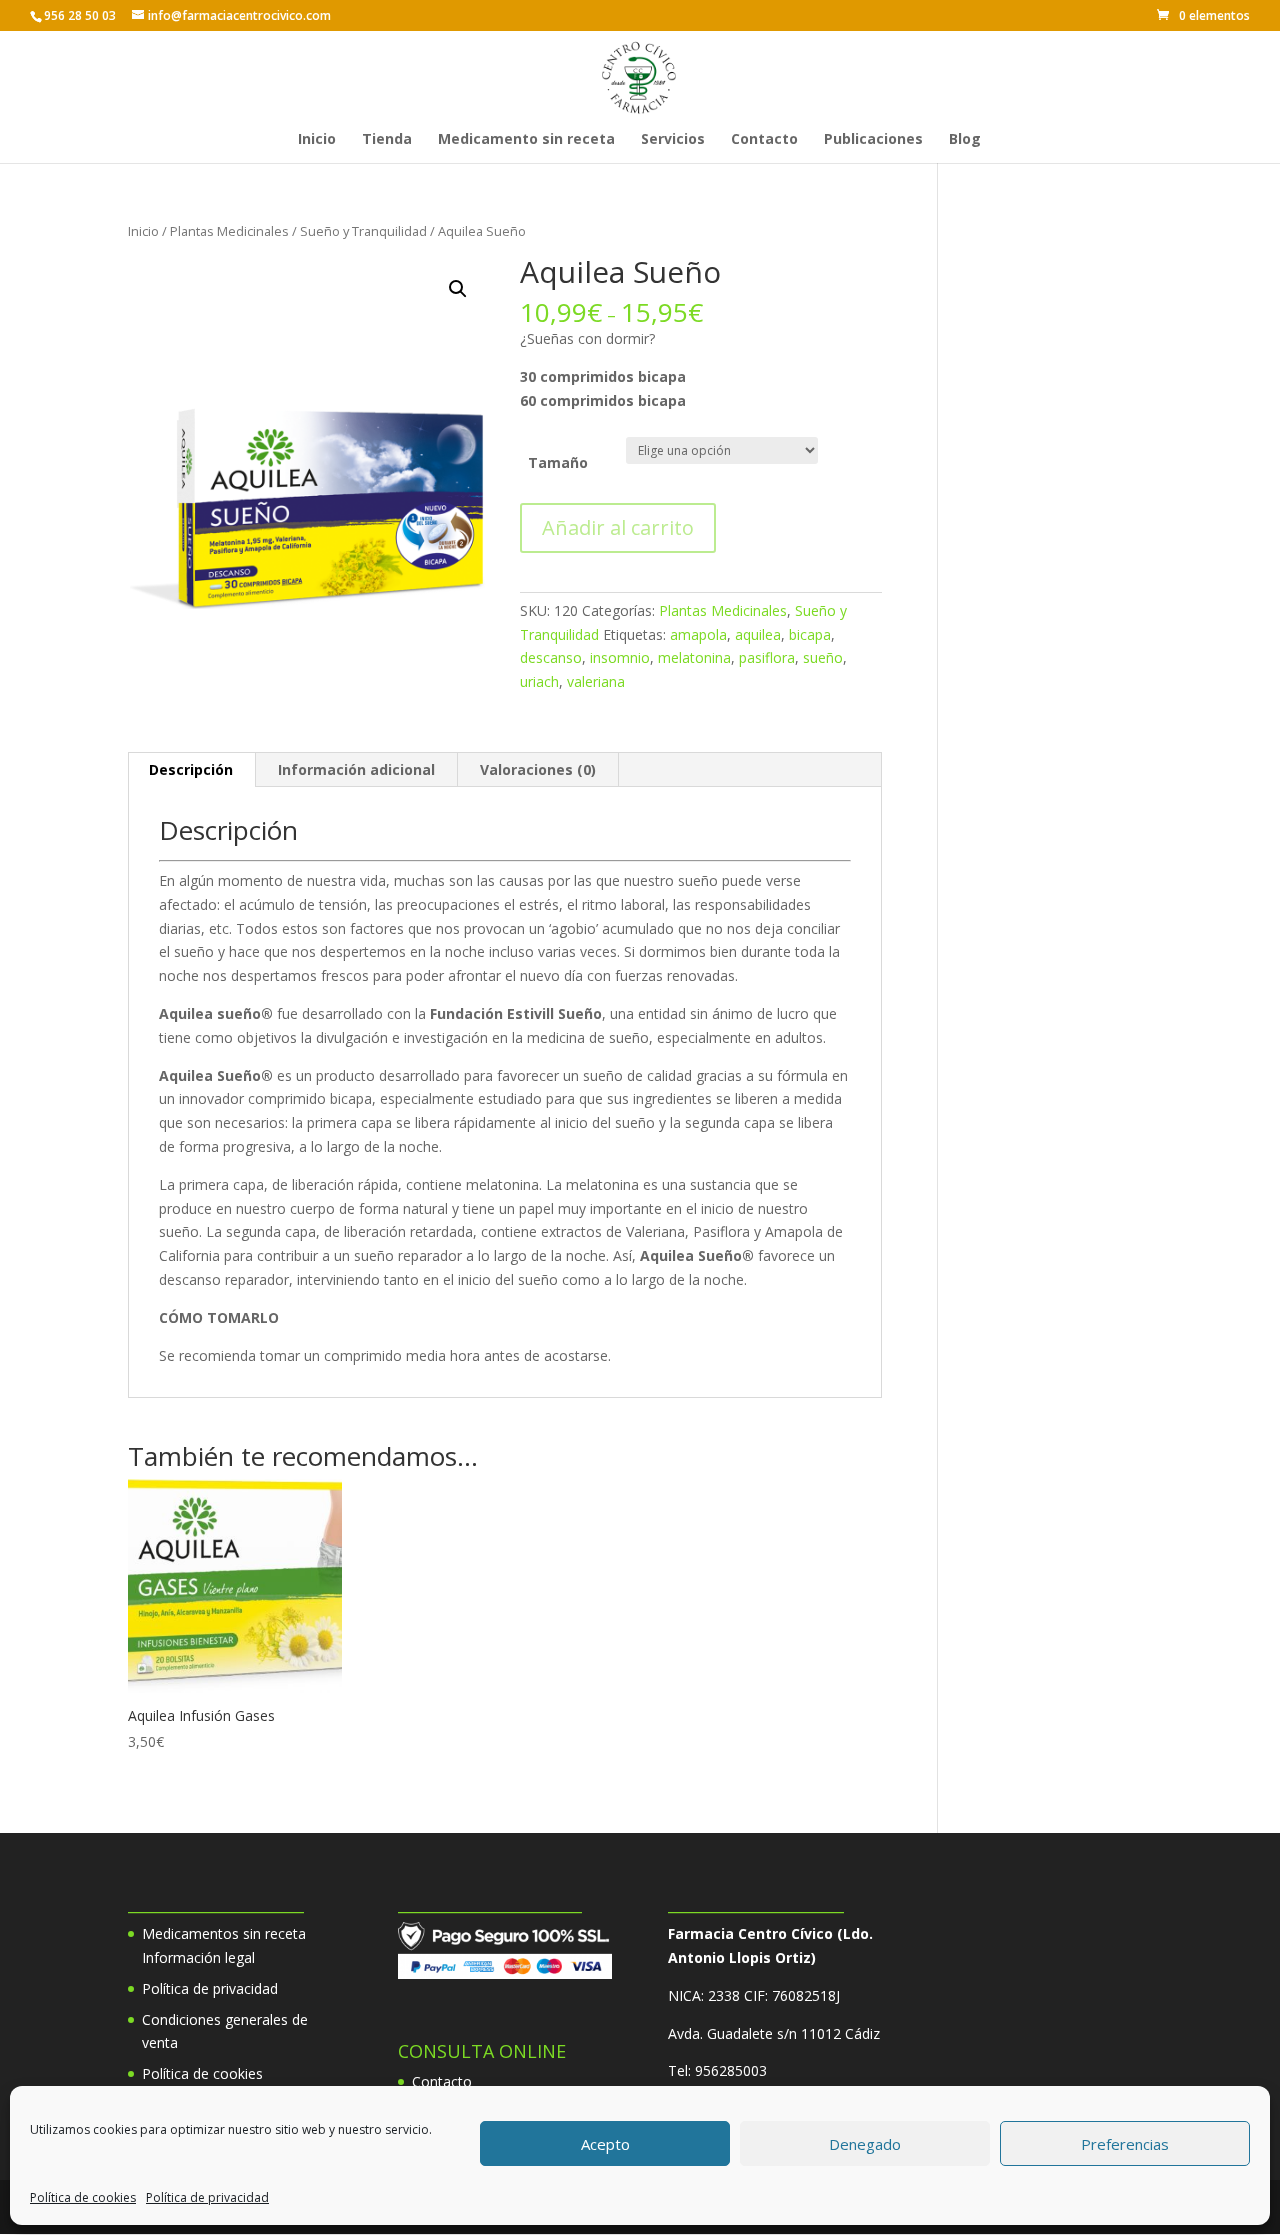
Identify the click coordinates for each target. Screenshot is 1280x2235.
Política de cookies (83, 2197)
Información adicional (356, 769)
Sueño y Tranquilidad (363, 231)
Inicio (317, 140)
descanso (551, 657)
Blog (965, 140)
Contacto (764, 140)
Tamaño (558, 462)
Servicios (673, 140)
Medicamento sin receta (526, 140)
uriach (539, 681)
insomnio (620, 657)
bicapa (810, 634)
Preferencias (1125, 2144)
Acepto (605, 2144)
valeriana (596, 681)
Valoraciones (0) (538, 769)
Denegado (865, 2144)
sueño (823, 657)
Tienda (387, 140)
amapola (698, 634)
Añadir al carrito (618, 527)
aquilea (758, 634)
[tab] (191, 770)
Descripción (191, 769)
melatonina (694, 657)
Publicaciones (873, 140)
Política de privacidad (207, 2197)
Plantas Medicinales (229, 231)
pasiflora (767, 657)
